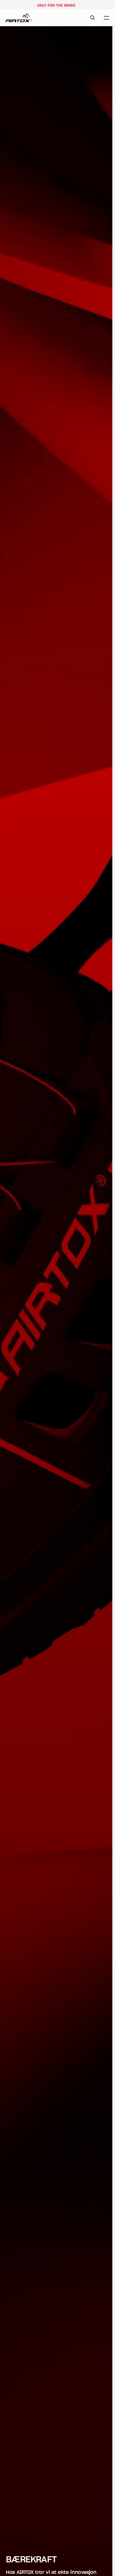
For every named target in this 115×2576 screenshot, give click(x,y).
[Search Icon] (93, 18)
